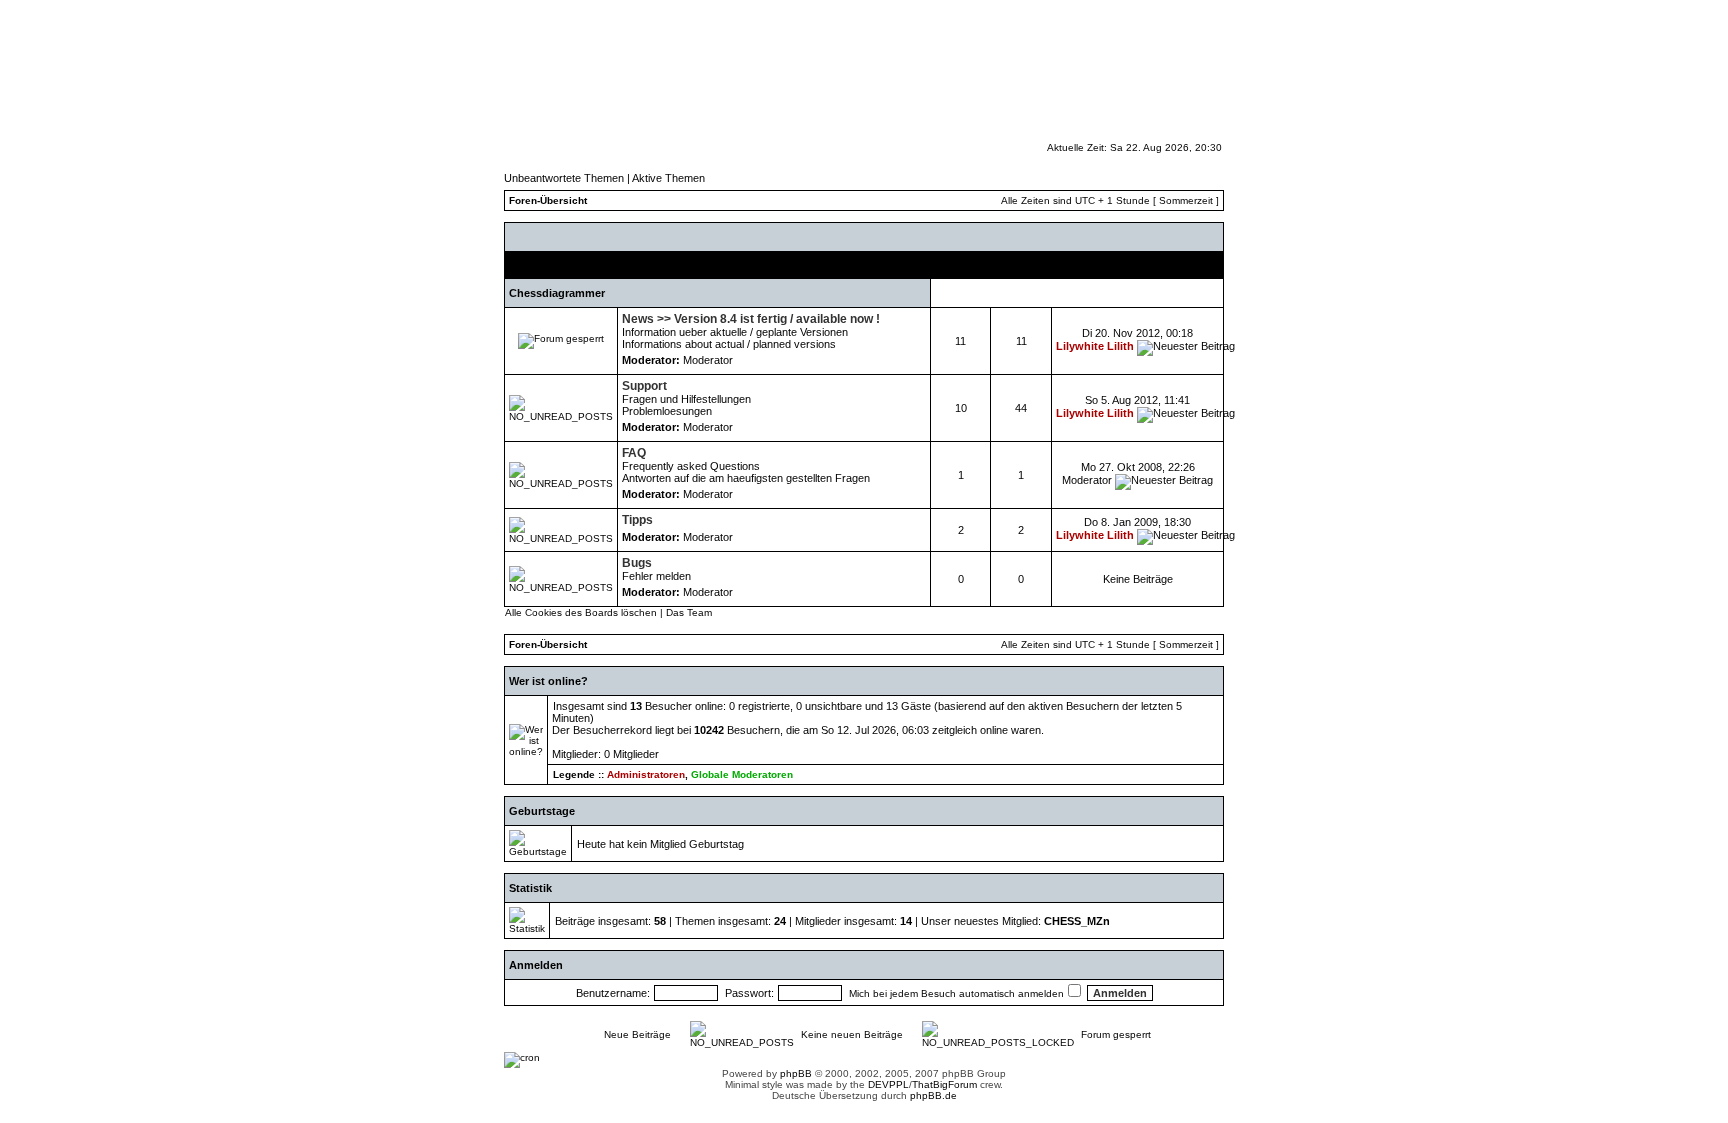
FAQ (634, 453)
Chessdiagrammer (557, 293)
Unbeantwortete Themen (564, 178)
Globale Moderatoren (742, 774)
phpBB (796, 1073)
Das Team (689, 612)
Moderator (708, 360)
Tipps (637, 520)
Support (644, 386)
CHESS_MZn (1077, 921)
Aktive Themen (668, 178)
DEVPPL (888, 1084)
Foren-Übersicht (548, 200)
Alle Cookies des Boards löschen (581, 612)
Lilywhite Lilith (1095, 346)
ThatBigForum (944, 1084)
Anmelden (536, 965)
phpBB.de (933, 1095)
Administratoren (646, 774)
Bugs (637, 563)
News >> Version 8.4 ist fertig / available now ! (751, 319)
